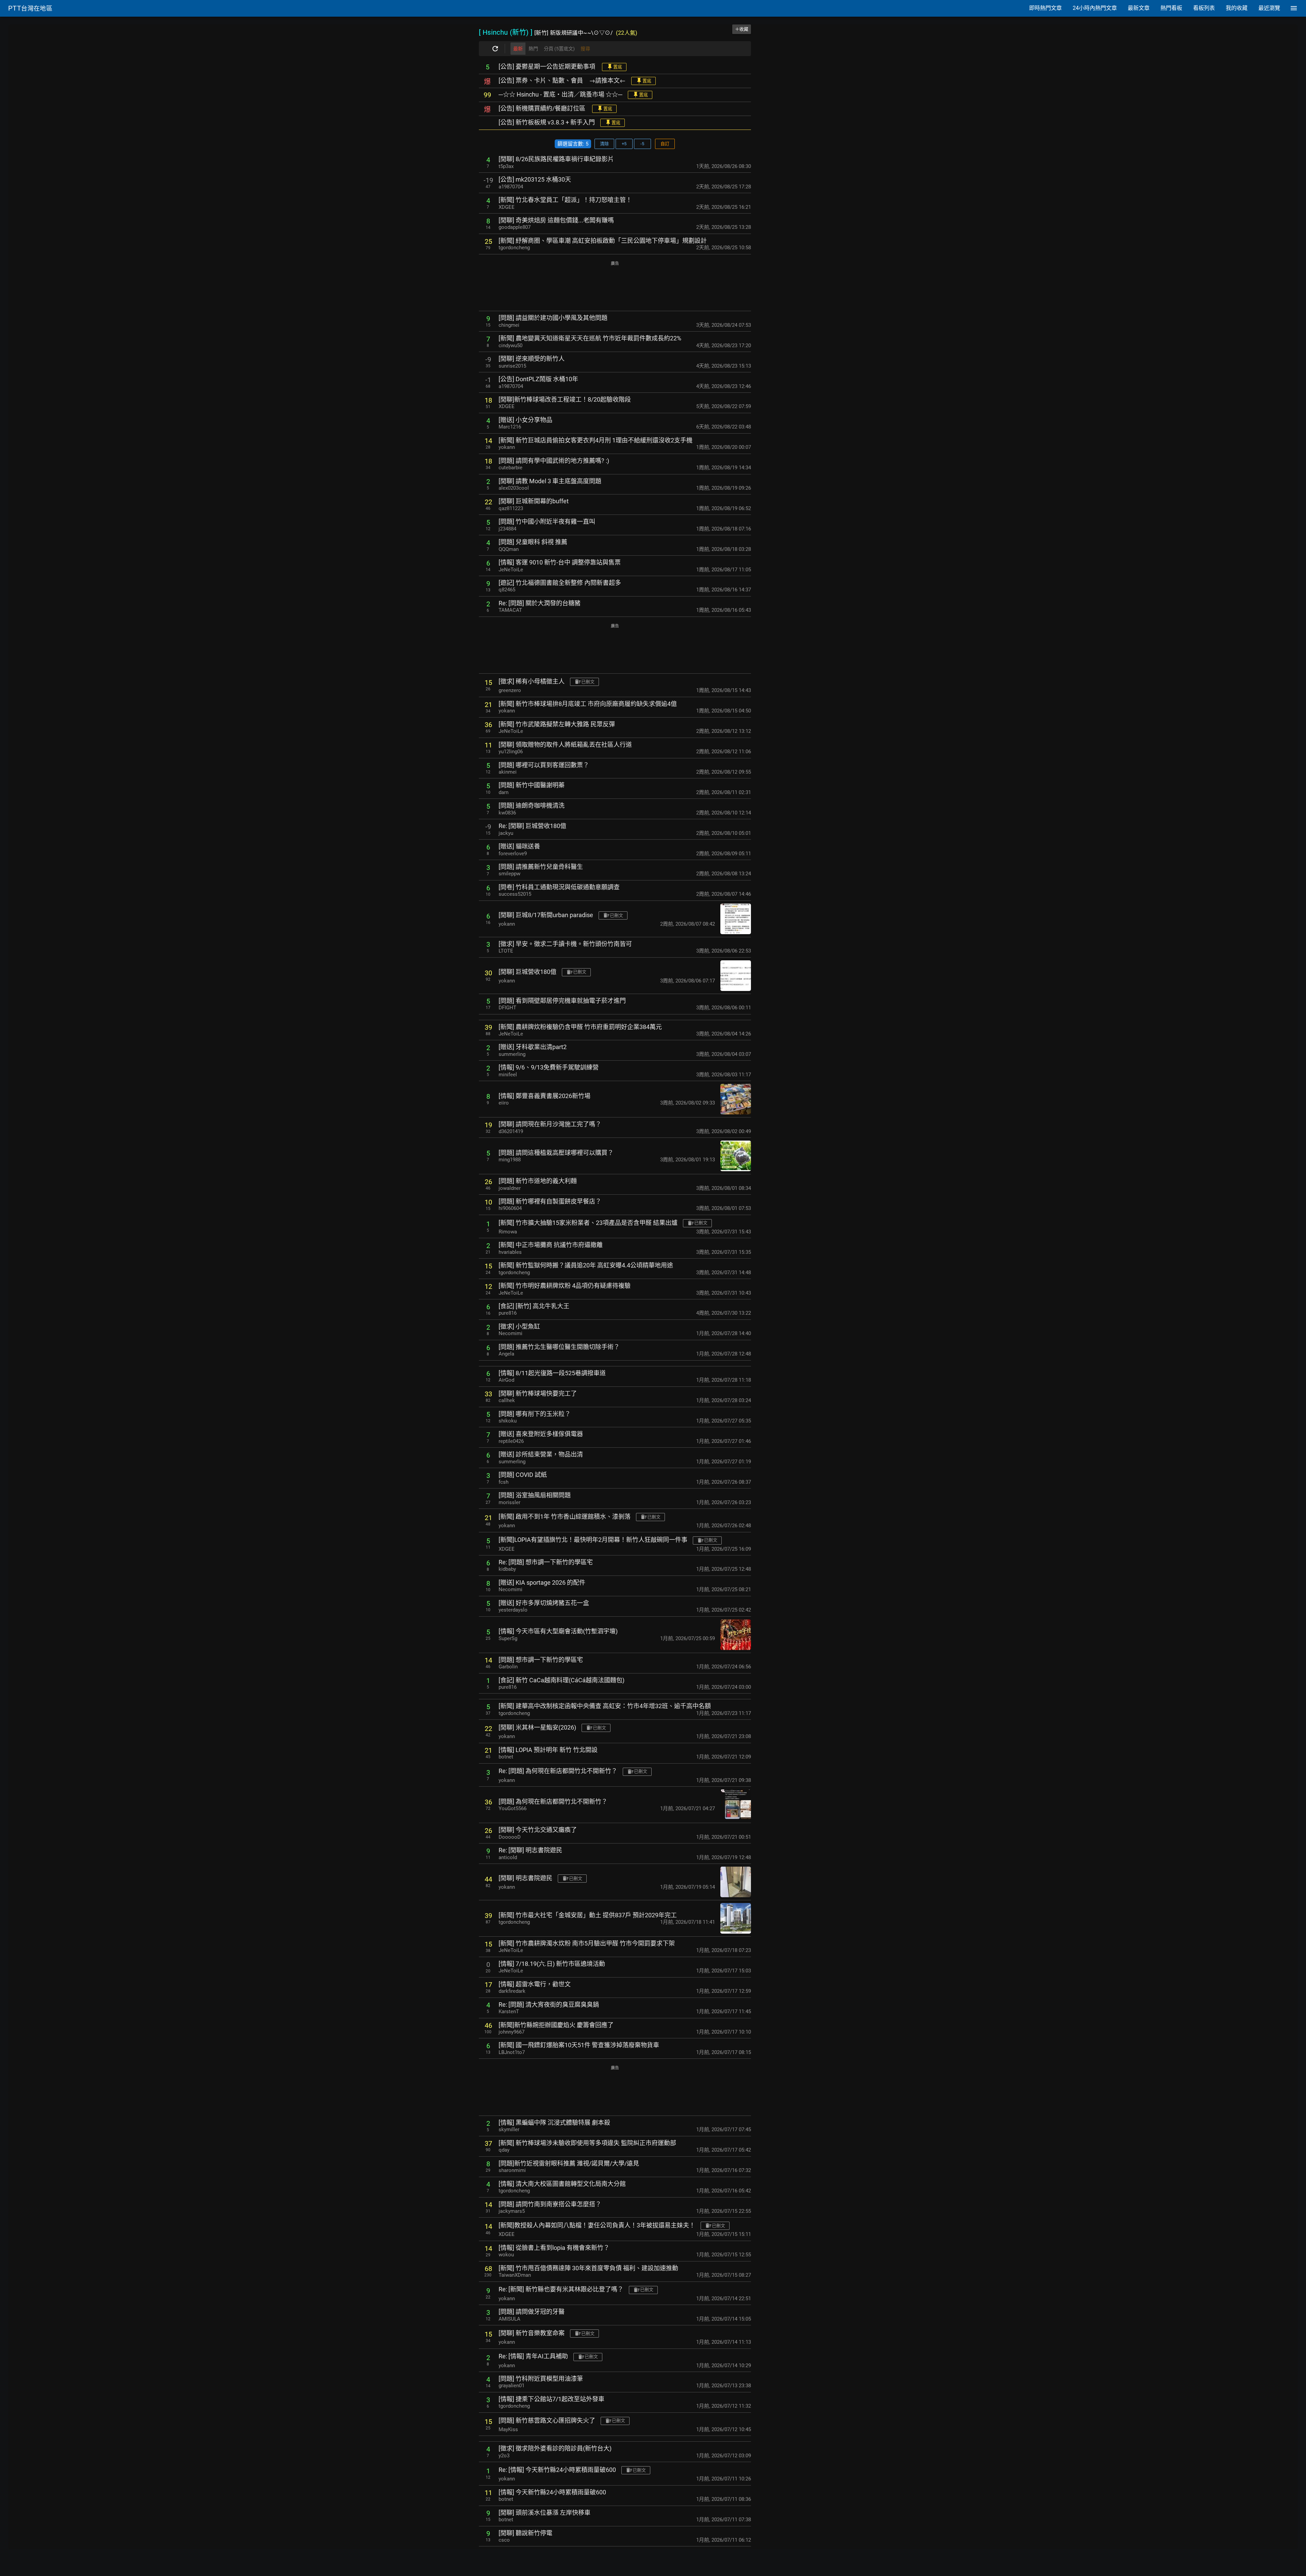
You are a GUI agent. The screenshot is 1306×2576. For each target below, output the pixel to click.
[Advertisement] (615, 287)
